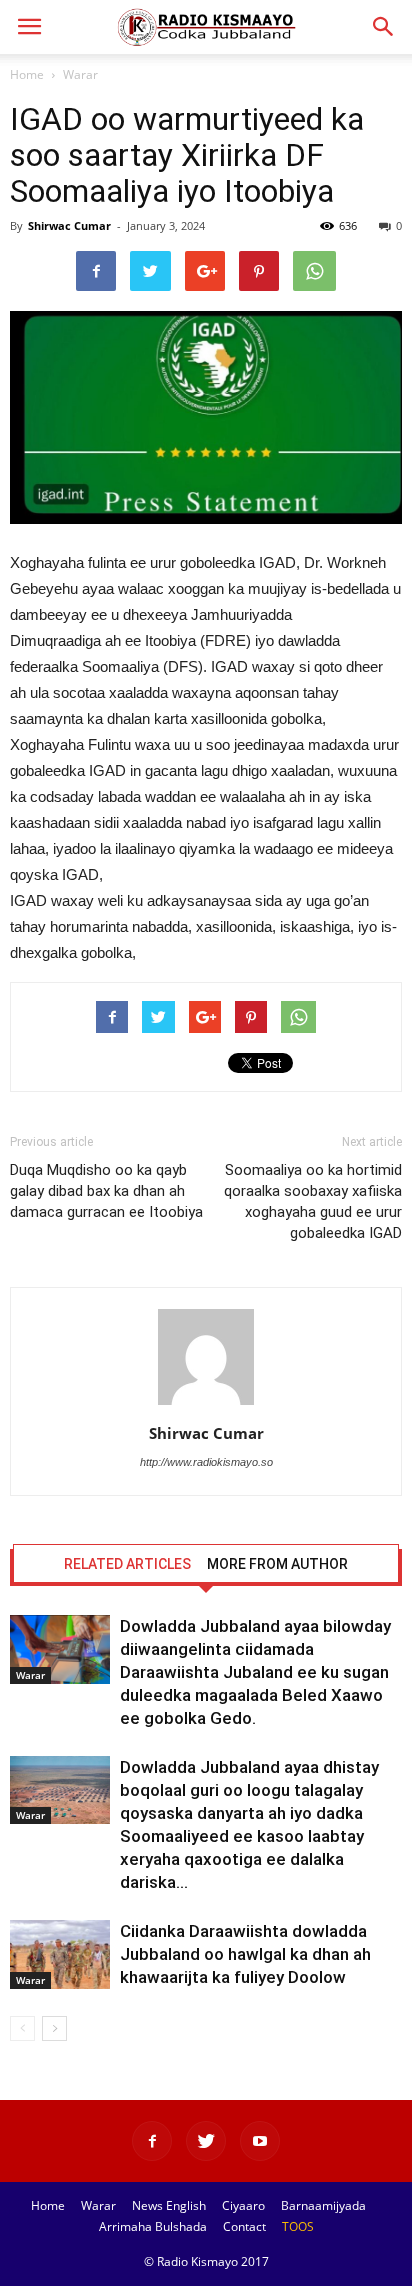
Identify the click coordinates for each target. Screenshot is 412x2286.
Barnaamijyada (323, 2205)
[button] (384, 27)
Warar (80, 74)
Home (27, 74)
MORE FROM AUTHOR (277, 1564)
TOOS (298, 2226)
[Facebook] (152, 2141)
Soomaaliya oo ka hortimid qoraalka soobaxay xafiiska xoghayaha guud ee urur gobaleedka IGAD (313, 1201)
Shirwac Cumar (69, 225)
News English (169, 2205)
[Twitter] (206, 2141)
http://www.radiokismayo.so (206, 1462)
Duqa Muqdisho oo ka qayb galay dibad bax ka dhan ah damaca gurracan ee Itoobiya (106, 1191)
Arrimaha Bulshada (153, 2226)
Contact (244, 2226)
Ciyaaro (243, 2205)
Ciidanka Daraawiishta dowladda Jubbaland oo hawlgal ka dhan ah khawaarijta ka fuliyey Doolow (245, 1954)
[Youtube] (260, 2141)
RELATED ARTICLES (127, 1564)
